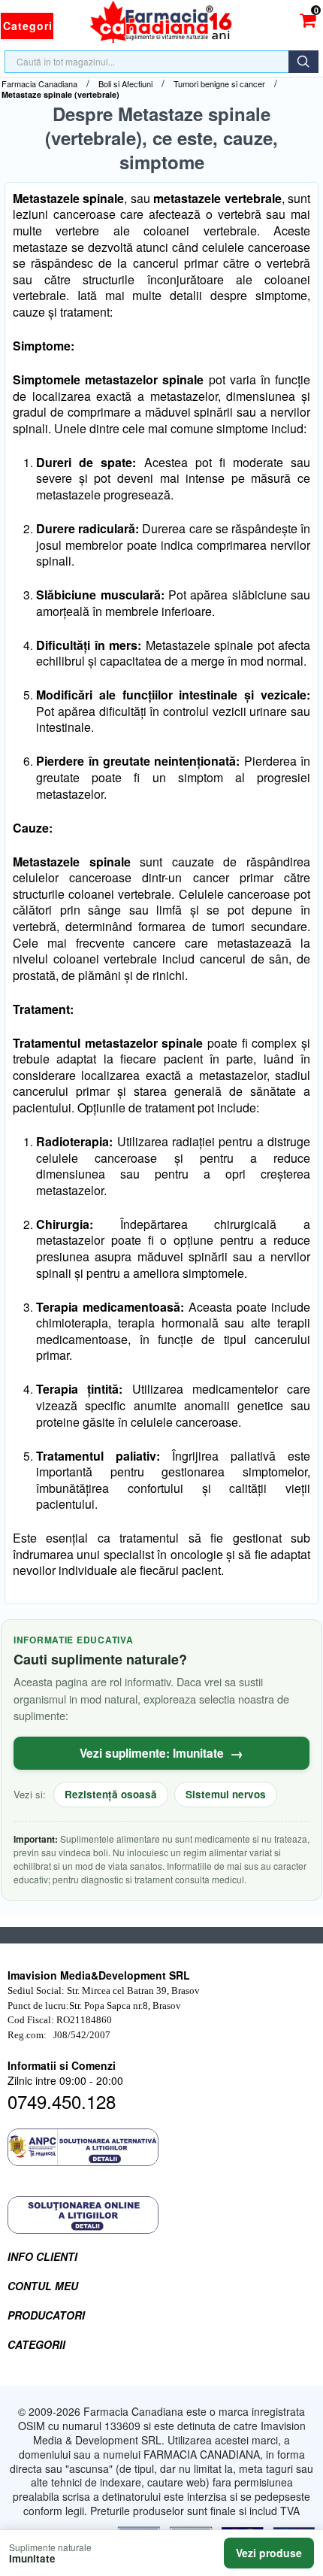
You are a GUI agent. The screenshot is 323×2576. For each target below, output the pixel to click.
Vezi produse (269, 2553)
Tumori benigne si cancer (219, 84)
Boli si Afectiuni (125, 84)
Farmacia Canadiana (39, 84)
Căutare (303, 62)
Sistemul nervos (226, 1794)
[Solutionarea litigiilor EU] (161, 2215)
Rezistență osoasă (111, 1794)
